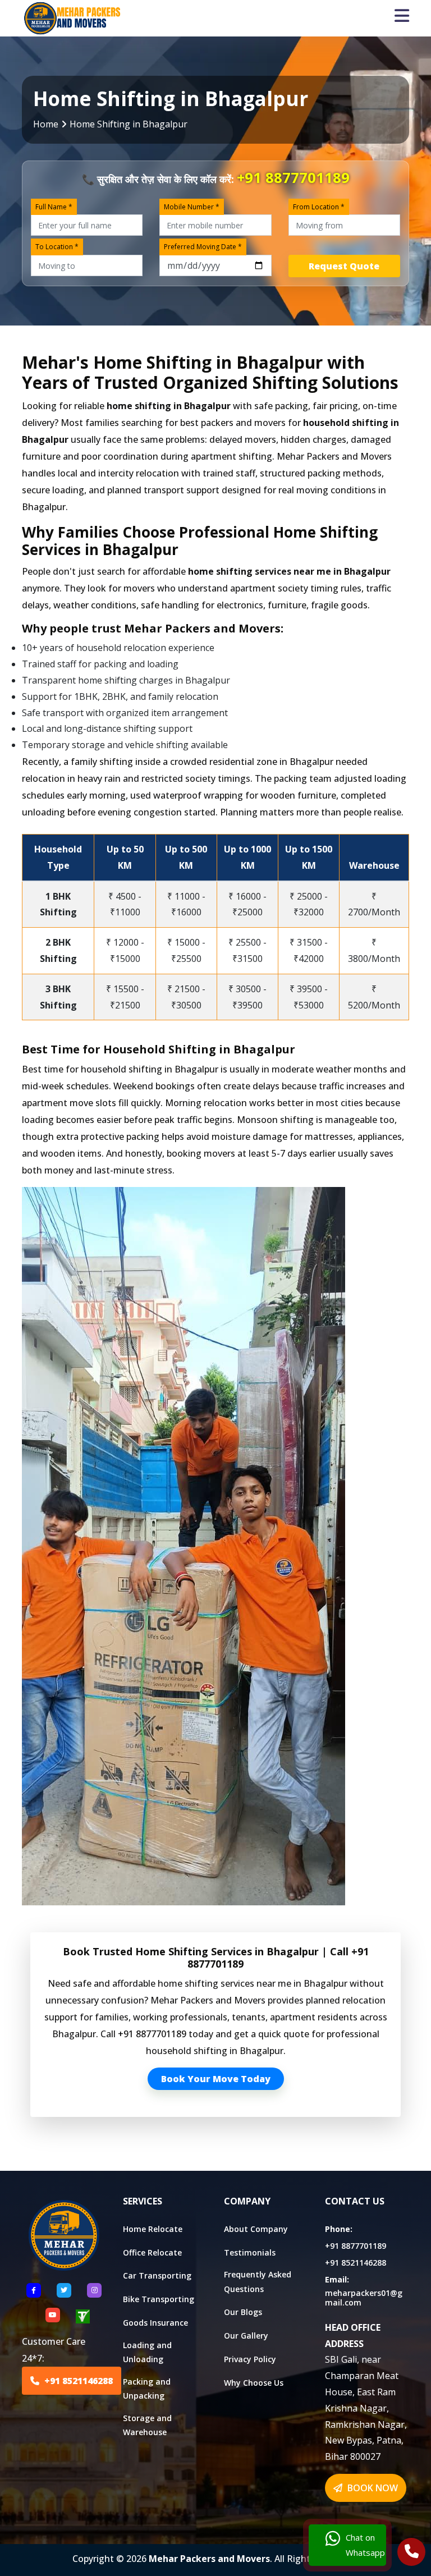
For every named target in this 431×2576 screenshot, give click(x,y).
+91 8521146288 (77, 2381)
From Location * (319, 207)
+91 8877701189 (293, 178)
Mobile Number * (192, 207)
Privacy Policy (250, 2359)
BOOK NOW (372, 2488)
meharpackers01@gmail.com (364, 2298)
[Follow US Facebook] (34, 2290)
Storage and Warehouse (147, 2425)
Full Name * (54, 207)
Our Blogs (243, 2312)
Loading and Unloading (147, 2352)
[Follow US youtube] (53, 2315)
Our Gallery (246, 2336)
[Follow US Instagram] (94, 2290)
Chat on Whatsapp (365, 2545)
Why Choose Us (254, 2383)
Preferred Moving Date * (203, 247)
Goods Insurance (155, 2323)
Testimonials (250, 2252)
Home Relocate (153, 2229)
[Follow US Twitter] (64, 2290)
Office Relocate (152, 2252)
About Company (256, 2229)
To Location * (57, 247)
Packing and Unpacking (147, 2389)
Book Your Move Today (216, 2079)
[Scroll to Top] (414, 13)
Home (46, 124)
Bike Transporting (159, 2299)
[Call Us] (412, 2553)
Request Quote (344, 266)
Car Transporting (157, 2275)
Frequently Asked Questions (258, 2281)
